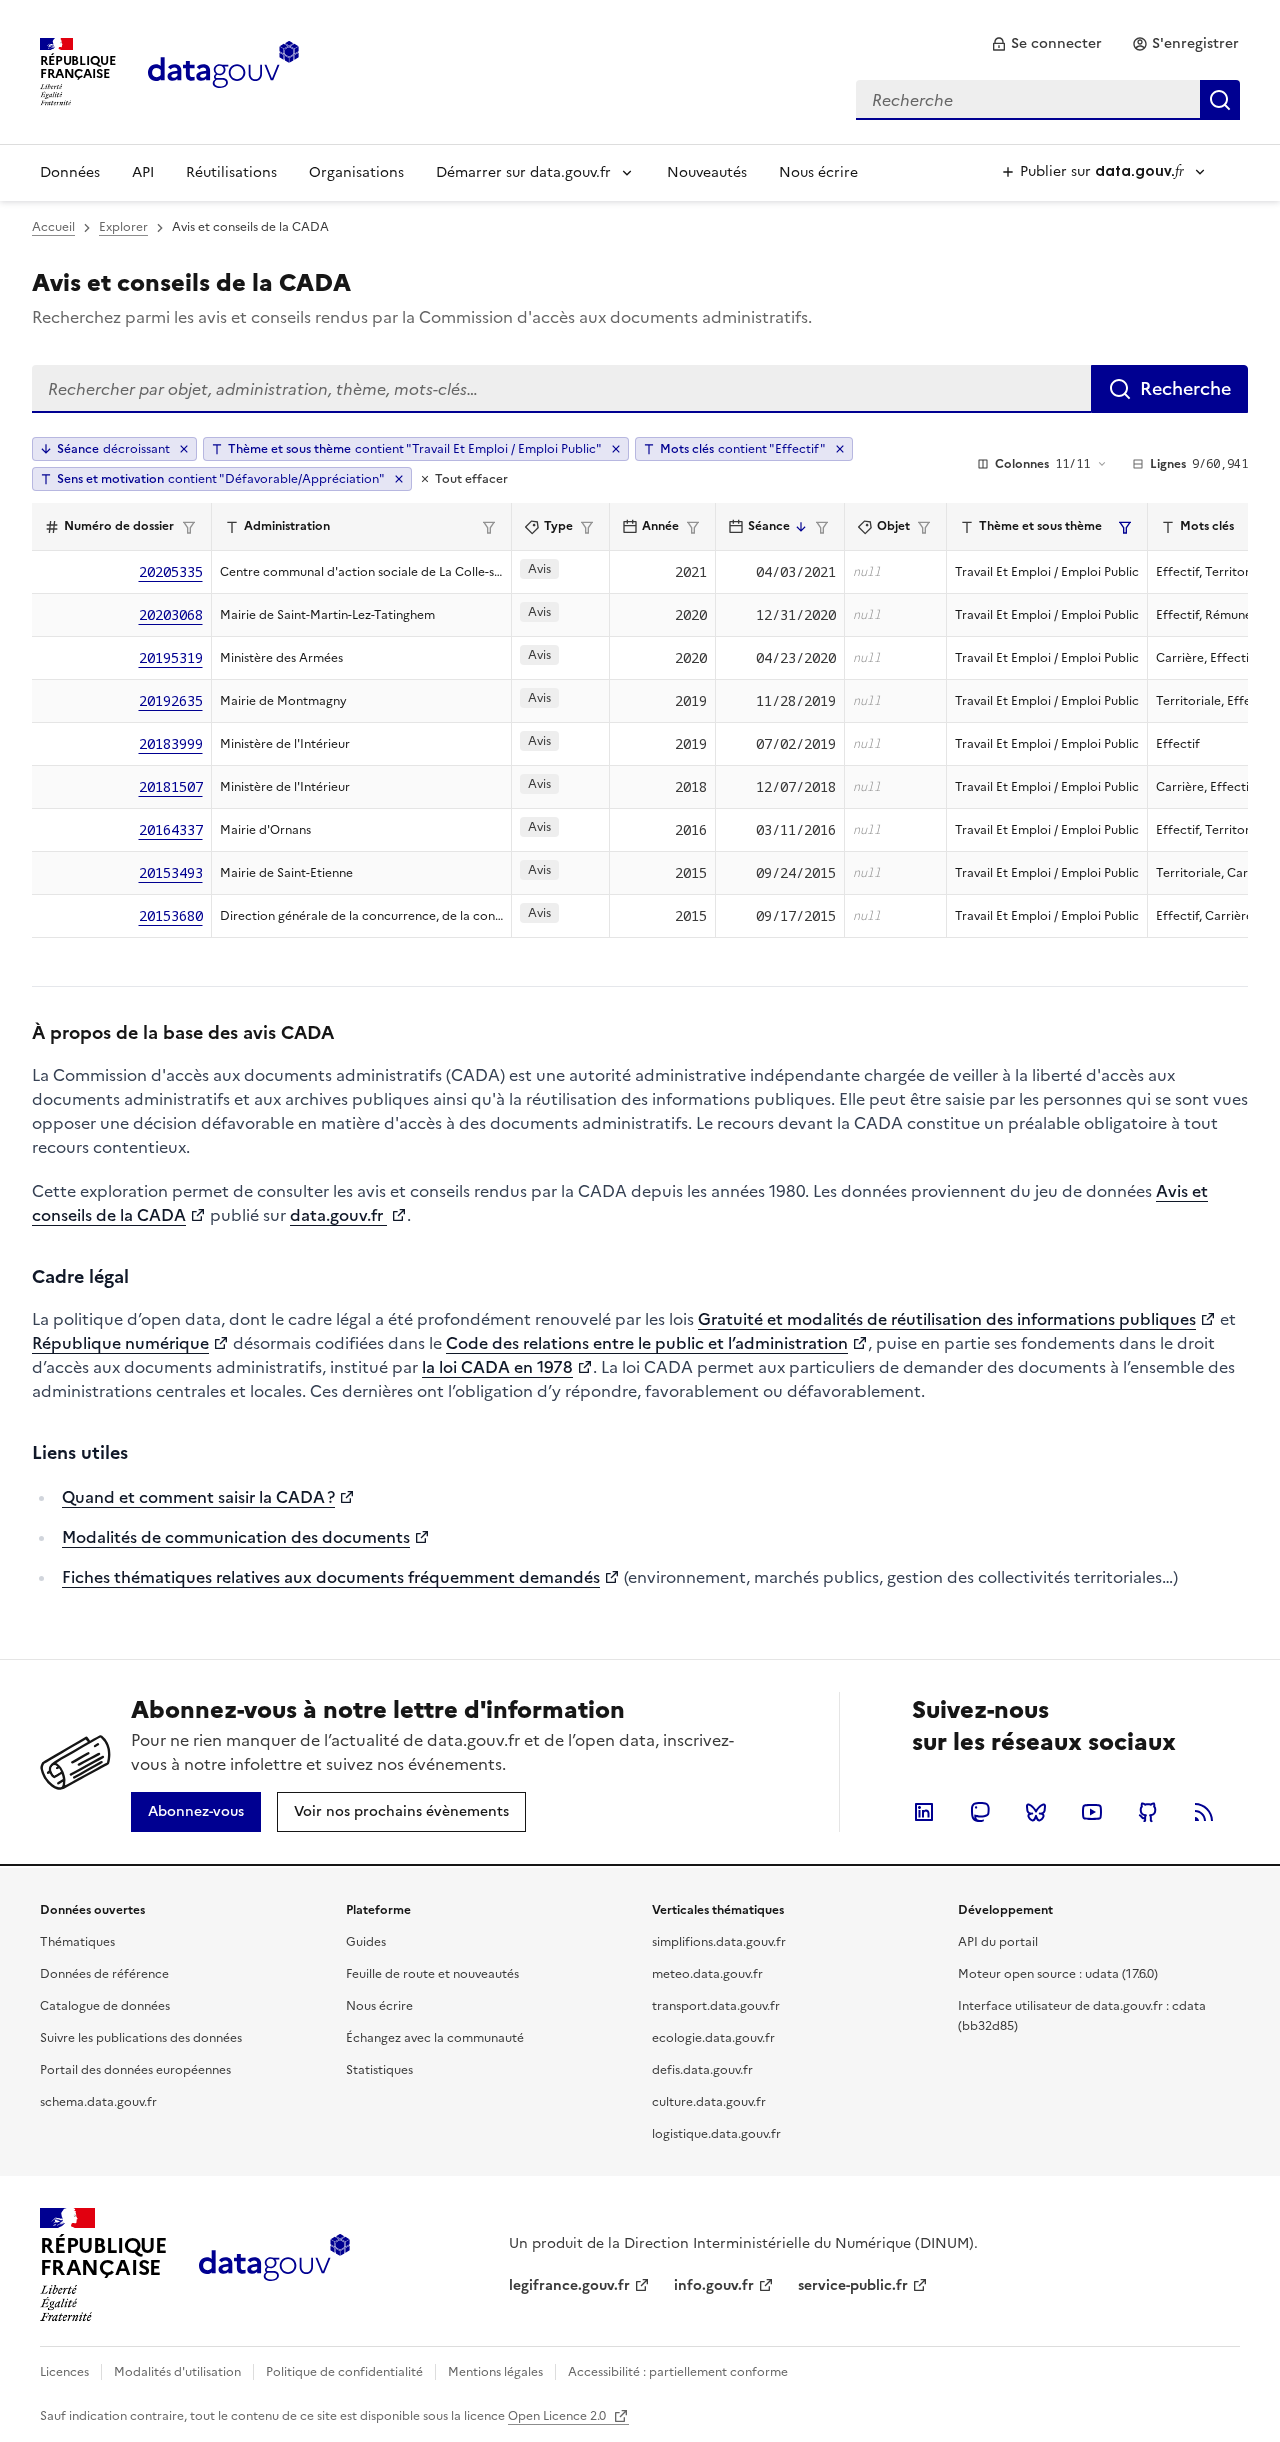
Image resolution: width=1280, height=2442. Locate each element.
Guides (366, 1942)
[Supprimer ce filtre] (616, 449)
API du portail (998, 1942)
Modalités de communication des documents (236, 1537)
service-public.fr (853, 2285)
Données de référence (104, 1974)
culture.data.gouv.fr (709, 2102)
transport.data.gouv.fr (716, 2006)
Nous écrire (818, 172)
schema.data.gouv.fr (98, 2102)
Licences (64, 2372)
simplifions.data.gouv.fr (719, 1942)
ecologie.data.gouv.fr (713, 2038)
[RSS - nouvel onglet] (1204, 1812)
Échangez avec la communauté (435, 2038)
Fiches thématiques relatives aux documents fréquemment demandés (331, 1577)
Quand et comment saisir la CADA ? (198, 1497)
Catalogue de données (105, 2006)
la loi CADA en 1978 (497, 1367)
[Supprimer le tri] (184, 449)
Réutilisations (231, 172)
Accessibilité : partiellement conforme (678, 2372)
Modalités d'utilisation (177, 2372)
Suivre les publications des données (141, 2038)
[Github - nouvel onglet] (1148, 1812)
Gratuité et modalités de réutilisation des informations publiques (947, 1319)
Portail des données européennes (135, 2070)
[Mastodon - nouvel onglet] (980, 1812)
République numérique (120, 1343)
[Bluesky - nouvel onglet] (1036, 1812)
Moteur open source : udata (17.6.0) (1058, 1974)
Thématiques (77, 1942)
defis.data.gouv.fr (702, 2070)
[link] (1046, 44)
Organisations (356, 172)
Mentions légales (495, 2372)
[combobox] (1048, 100)
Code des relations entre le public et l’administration (647, 1343)
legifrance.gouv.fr (569, 2285)
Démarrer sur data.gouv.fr (523, 172)
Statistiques (379, 2070)
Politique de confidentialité (344, 2372)
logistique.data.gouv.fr (716, 2134)
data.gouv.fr (338, 1215)
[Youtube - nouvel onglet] (1092, 1812)
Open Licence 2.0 (558, 2416)
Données (70, 172)
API (143, 172)
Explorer (123, 227)
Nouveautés (707, 172)
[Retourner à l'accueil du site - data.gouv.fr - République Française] (274, 2265)
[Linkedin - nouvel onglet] (924, 1812)
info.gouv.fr (714, 2285)
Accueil (53, 227)
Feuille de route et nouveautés (432, 1974)
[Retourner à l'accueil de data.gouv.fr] (223, 70)
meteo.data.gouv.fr (707, 1974)
